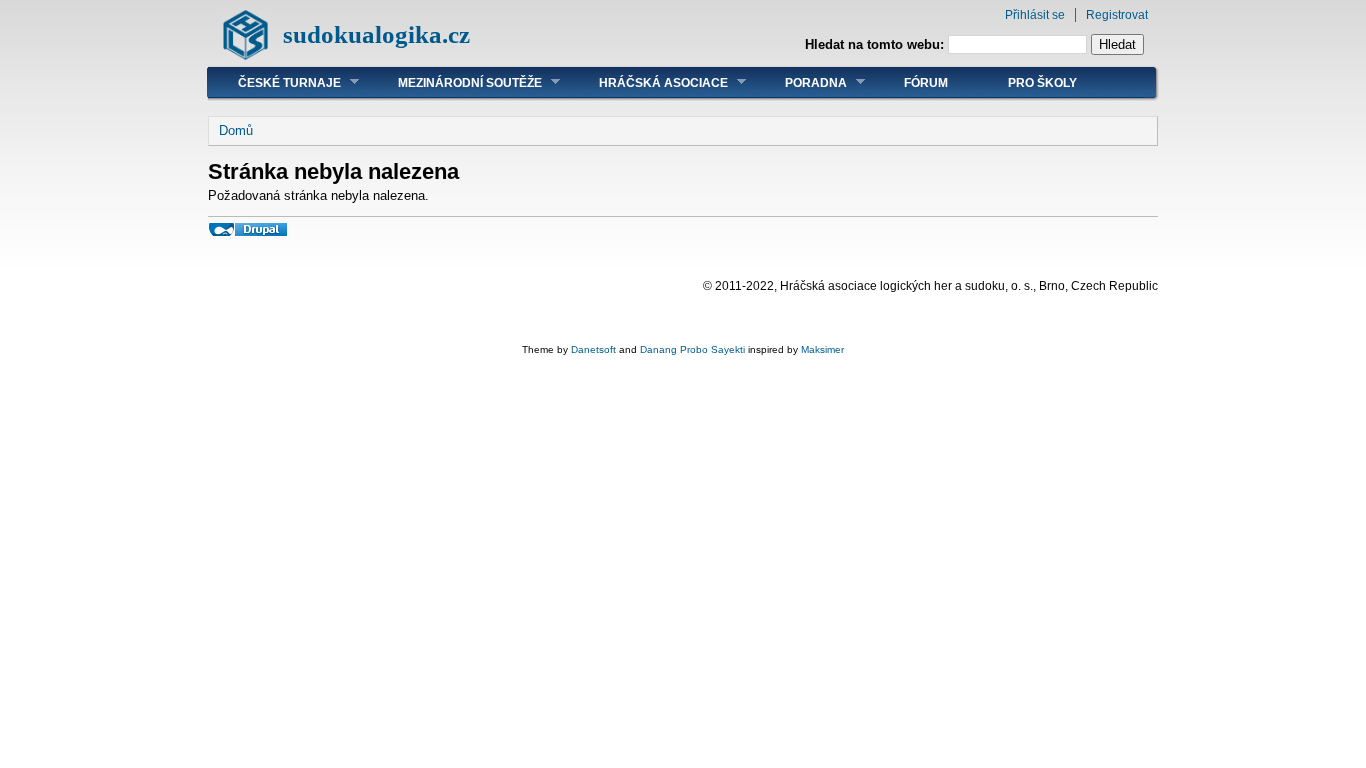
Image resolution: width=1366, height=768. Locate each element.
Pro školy (1042, 83)
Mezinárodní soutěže (455, 82)
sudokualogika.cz (376, 34)
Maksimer (822, 349)
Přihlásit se (1035, 15)
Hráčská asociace (648, 82)
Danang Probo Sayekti (692, 349)
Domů (236, 130)
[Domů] (245, 55)
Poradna (801, 82)
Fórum (926, 83)
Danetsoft (593, 349)
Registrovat (1117, 15)
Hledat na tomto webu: (876, 44)
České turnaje (274, 82)
